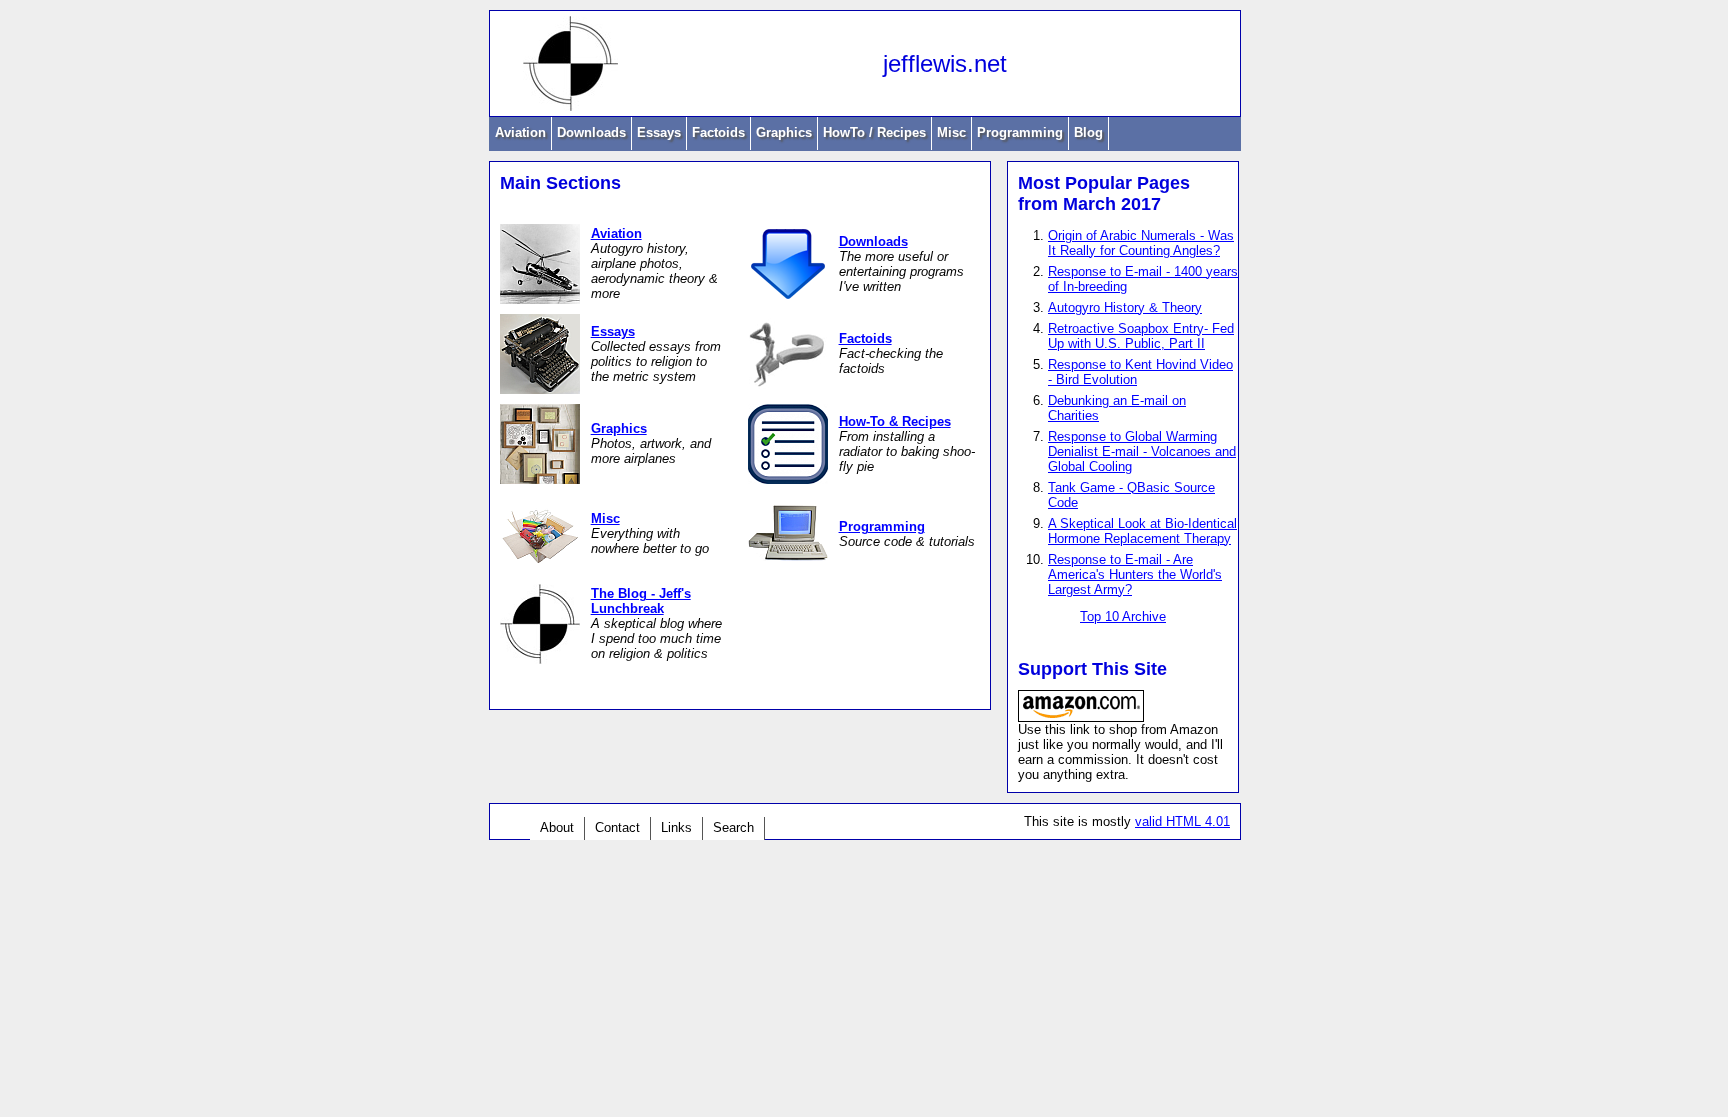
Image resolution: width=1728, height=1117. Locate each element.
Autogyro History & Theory (1125, 307)
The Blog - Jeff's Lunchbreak (641, 601)
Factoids (718, 132)
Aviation (520, 132)
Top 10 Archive (1123, 616)
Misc (951, 132)
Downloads (591, 132)
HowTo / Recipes (874, 132)
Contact (617, 827)
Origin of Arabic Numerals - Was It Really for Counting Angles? (1141, 243)
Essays (659, 132)
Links (676, 827)
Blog (1088, 132)
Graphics (784, 132)
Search (733, 827)
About (557, 827)
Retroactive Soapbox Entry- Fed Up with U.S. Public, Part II (1141, 336)
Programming (1020, 132)
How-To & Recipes (895, 421)
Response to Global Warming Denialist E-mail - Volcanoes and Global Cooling (1142, 451)
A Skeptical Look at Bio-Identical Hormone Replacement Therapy (1142, 531)
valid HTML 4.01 (1182, 821)
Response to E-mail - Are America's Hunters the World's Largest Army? (1135, 574)
